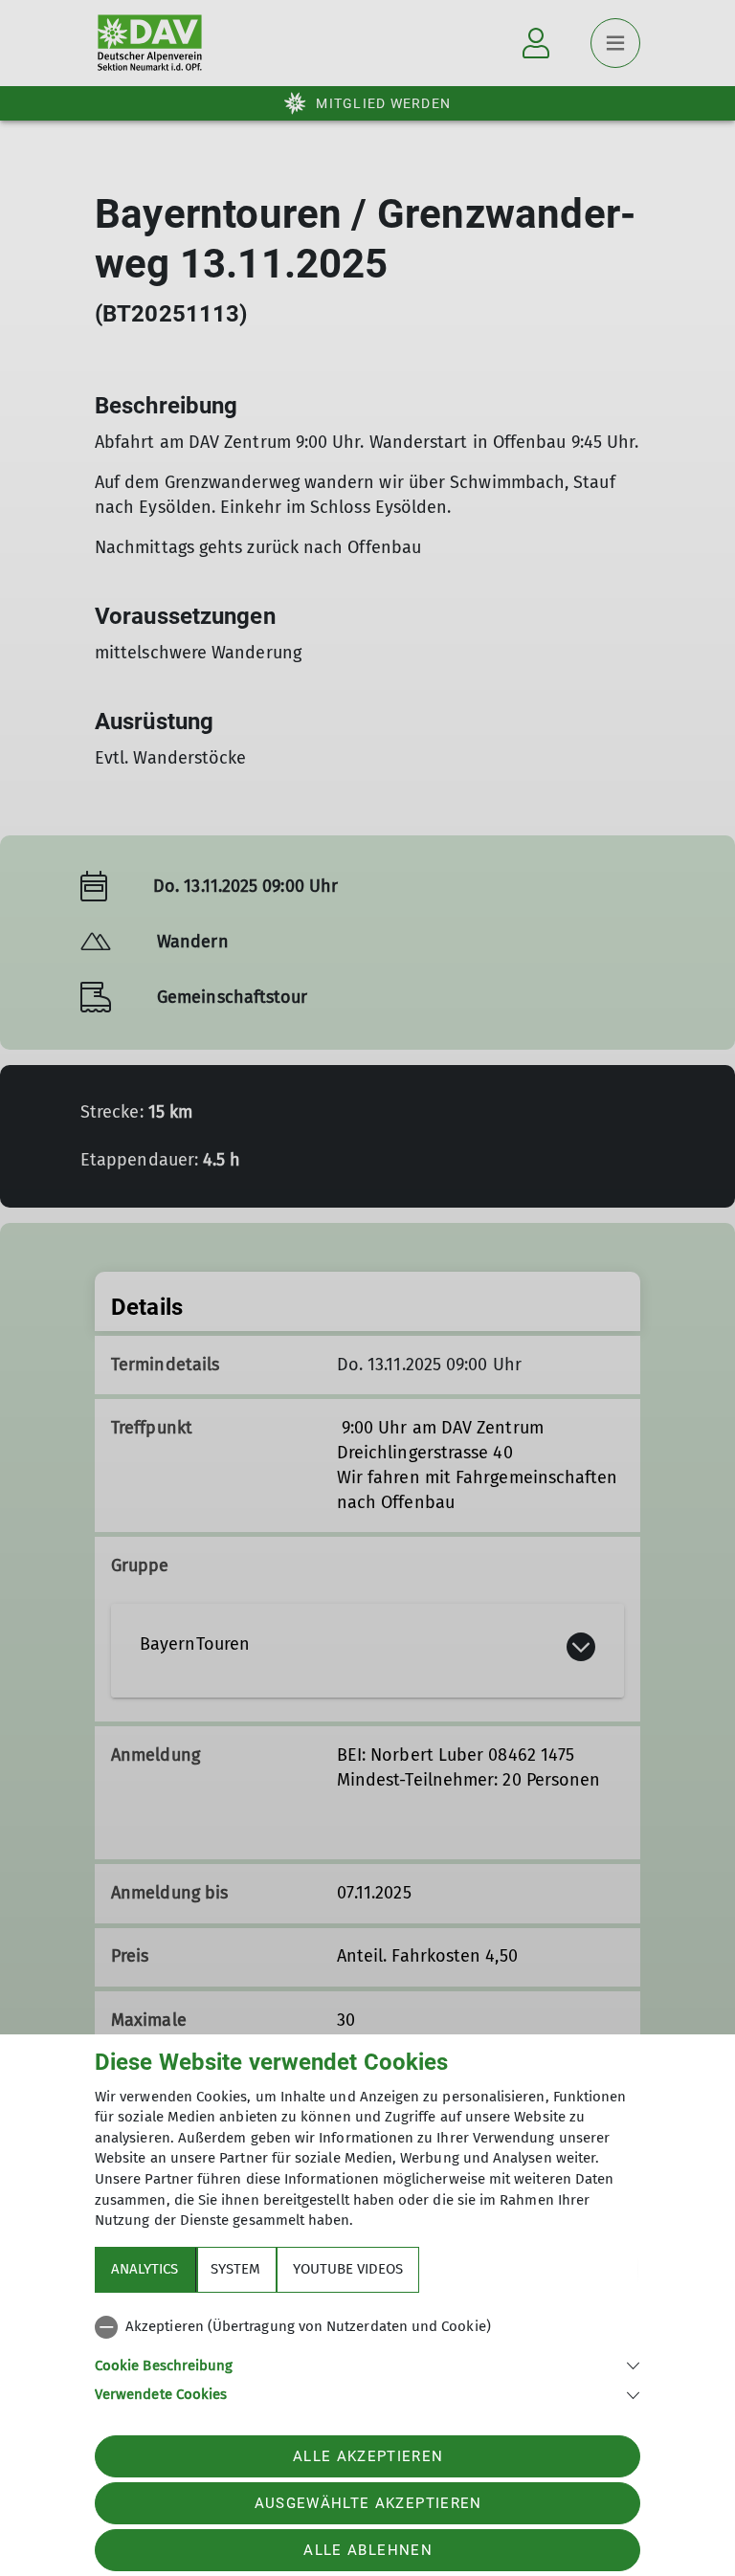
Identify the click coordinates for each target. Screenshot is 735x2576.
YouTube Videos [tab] (348, 2269)
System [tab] (235, 2269)
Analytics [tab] (145, 2269)
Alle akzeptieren (368, 2456)
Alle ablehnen (367, 2550)
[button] (367, 2364)
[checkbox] (367, 2327)
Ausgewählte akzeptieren (368, 2503)
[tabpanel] (367, 2357)
